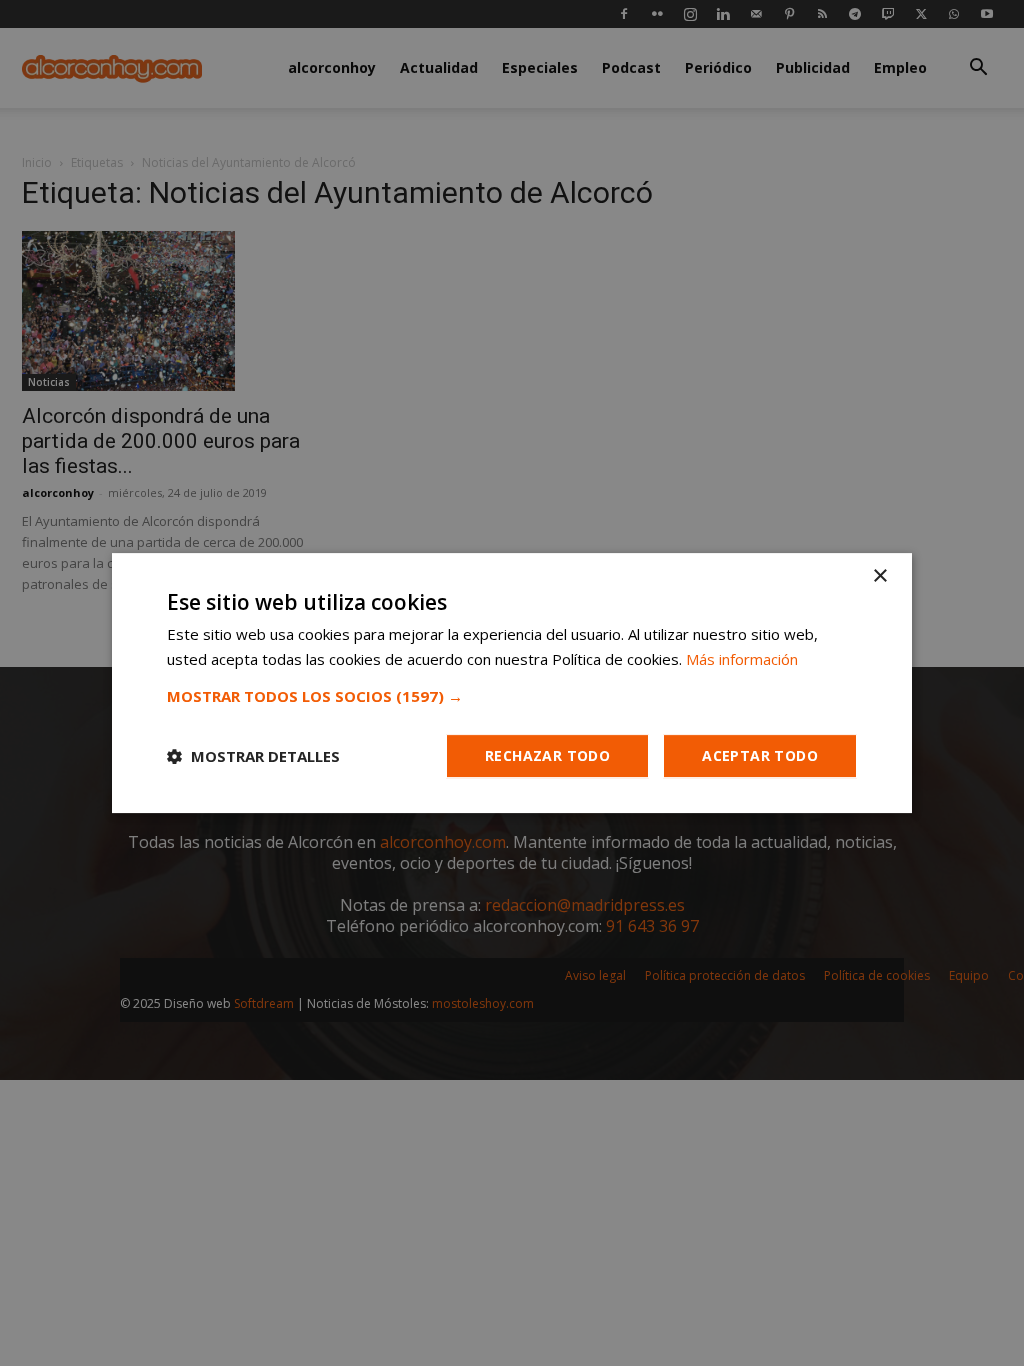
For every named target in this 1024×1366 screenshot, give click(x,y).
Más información (742, 659)
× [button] (879, 576)
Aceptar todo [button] (760, 755)
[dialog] (512, 683)
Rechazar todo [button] (547, 755)
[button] (512, 696)
